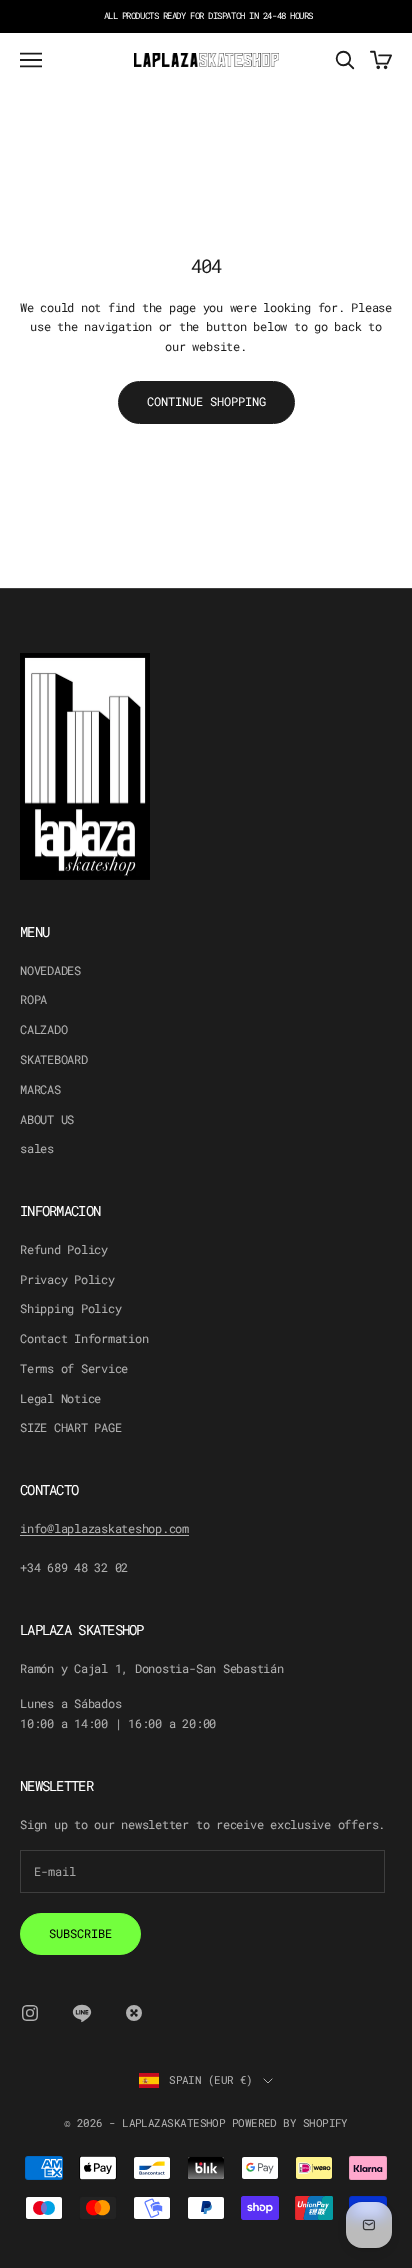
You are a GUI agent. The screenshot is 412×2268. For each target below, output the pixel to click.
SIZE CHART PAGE (70, 1427)
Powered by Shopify (290, 2122)
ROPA (33, 999)
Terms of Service (74, 1368)
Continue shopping (206, 401)
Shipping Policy (70, 1308)
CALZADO (43, 1029)
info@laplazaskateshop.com (104, 1528)
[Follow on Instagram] (30, 2013)
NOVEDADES (50, 970)
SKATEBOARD (54, 1059)
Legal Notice (60, 1398)
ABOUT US (47, 1119)
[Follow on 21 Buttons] (134, 2013)
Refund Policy (64, 1249)
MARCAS (40, 1089)
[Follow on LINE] (82, 2013)
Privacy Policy (67, 1279)
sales (37, 1148)
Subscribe (80, 1933)
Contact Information (84, 1338)
